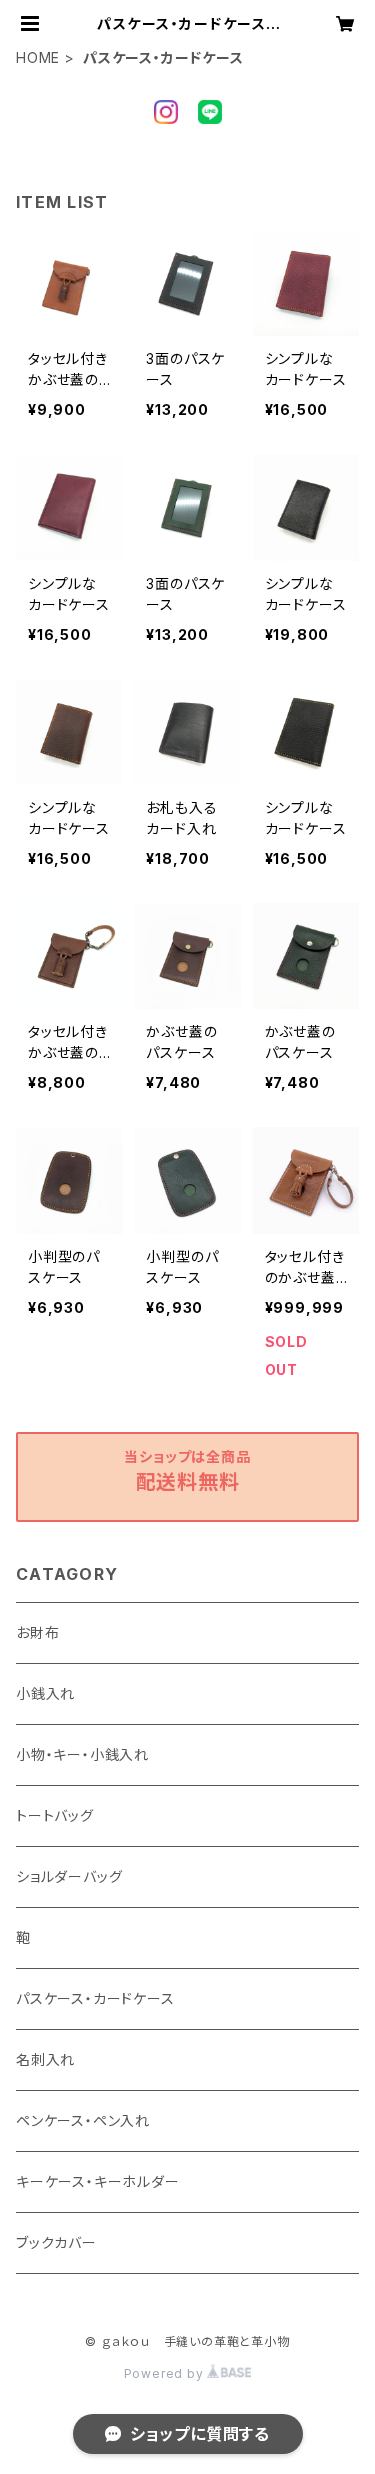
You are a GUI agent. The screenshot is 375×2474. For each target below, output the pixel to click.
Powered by (166, 2373)
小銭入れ (45, 1693)
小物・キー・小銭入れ (82, 1754)
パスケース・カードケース (95, 1998)
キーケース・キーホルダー (98, 2181)
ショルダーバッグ (69, 1876)
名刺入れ (45, 2059)
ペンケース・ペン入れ (83, 2120)
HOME (38, 57)
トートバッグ (55, 1815)
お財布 (37, 1632)
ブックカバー (56, 2242)
